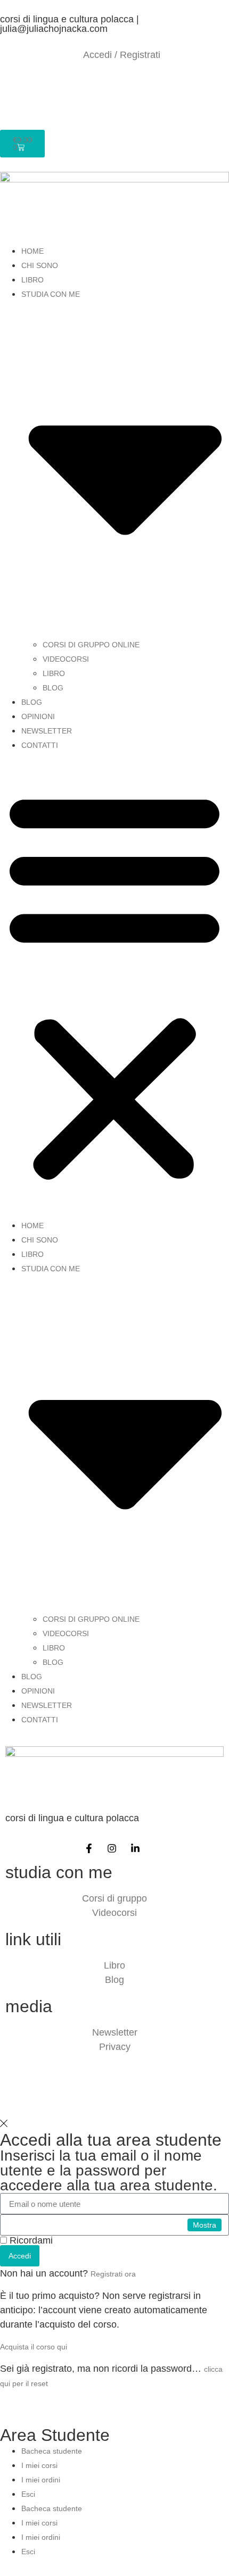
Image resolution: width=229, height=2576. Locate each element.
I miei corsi (39, 2465)
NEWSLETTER (47, 731)
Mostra (205, 2225)
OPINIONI (38, 716)
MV (153, 2096)
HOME (32, 251)
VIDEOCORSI (66, 659)
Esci (28, 2494)
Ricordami (30, 2240)
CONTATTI (40, 745)
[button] (114, 985)
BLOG (53, 688)
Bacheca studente (52, 2451)
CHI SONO (40, 265)
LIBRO (32, 280)
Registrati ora (113, 2274)
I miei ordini (41, 2480)
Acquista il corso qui (34, 2347)
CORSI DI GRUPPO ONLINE (91, 645)
